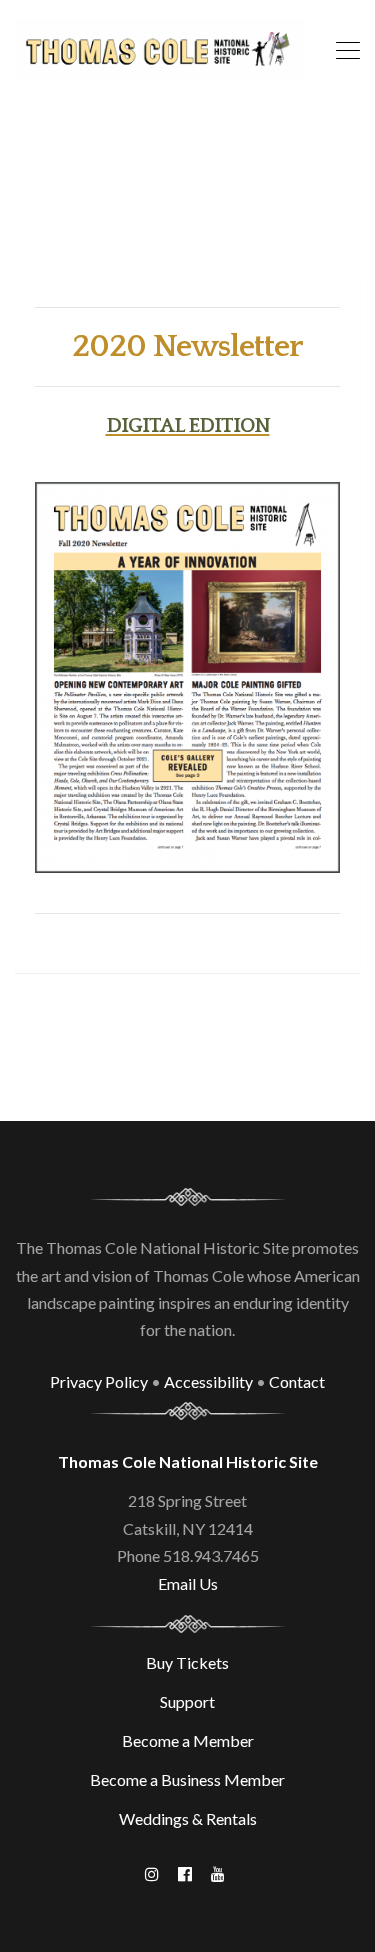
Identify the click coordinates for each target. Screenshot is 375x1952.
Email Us (188, 1583)
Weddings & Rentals (188, 1818)
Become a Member (188, 1740)
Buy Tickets (187, 1662)
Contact (297, 1381)
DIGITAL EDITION (188, 425)
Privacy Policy (99, 1381)
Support (187, 1701)
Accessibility (208, 1381)
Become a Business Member (187, 1779)
